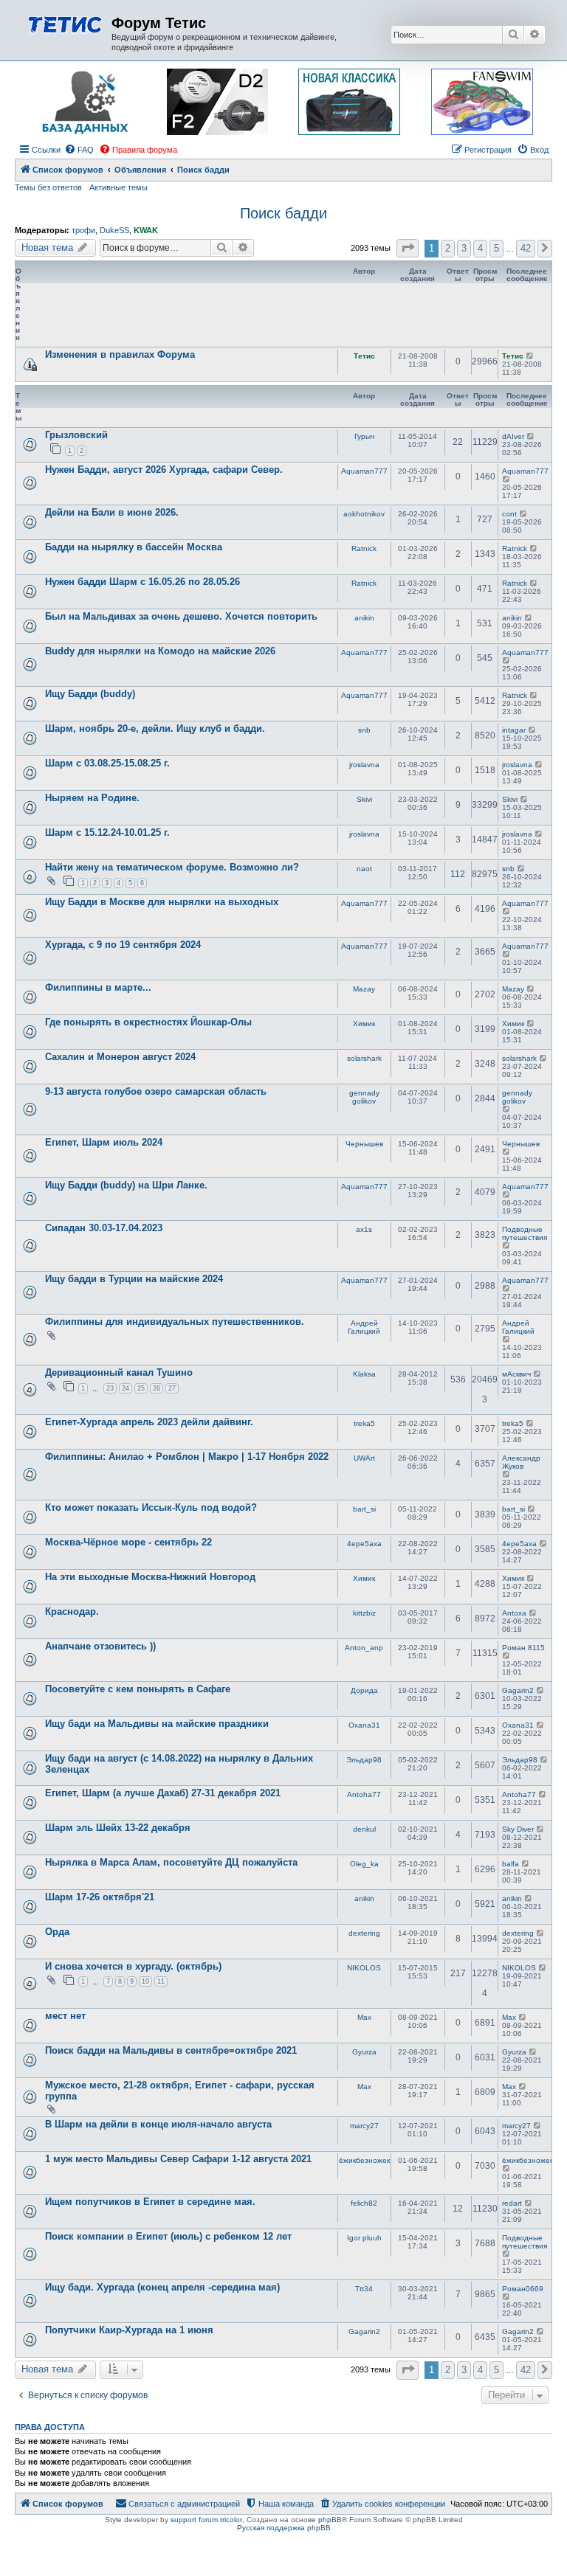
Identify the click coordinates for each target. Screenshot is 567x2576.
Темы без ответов (48, 187)
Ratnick (364, 548)
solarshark (364, 1058)
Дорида (364, 1690)
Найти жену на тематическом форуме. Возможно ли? (172, 867)
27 (172, 1388)
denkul (364, 1829)
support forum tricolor (206, 2520)
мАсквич (516, 1374)
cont (509, 514)
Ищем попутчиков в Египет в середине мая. (150, 2202)
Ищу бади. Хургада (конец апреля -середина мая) (162, 2287)
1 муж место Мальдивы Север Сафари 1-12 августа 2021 (178, 2159)
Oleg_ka (364, 1864)
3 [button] (464, 248)
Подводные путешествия (525, 1233)
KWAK (146, 230)
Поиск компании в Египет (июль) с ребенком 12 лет (168, 2236)
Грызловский (76, 435)
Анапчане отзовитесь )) (100, 1646)
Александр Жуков (521, 1462)
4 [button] (480, 248)
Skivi (364, 799)
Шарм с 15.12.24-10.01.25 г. (107, 832)
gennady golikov (364, 1097)
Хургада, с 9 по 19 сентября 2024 (123, 945)
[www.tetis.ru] (65, 23)
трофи (83, 230)
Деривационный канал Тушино (119, 1372)
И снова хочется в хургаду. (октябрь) (133, 1966)
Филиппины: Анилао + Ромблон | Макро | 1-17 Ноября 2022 (187, 1457)
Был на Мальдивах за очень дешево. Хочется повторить (181, 616)
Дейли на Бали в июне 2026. (112, 512)
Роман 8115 (523, 1648)
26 (157, 1388)
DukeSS (114, 230)
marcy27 (364, 2126)
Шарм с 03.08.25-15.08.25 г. (107, 763)
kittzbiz (364, 1613)
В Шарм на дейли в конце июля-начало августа (158, 2124)
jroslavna (364, 765)
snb (364, 730)
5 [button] (496, 248)
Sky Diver (518, 1829)
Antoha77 (364, 1794)
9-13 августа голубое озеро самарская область (156, 1091)
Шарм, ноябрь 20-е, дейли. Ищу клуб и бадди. (155, 728)
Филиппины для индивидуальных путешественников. (175, 1322)
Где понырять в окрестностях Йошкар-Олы (148, 1022)
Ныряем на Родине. (92, 798)
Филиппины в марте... (98, 987)
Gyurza (364, 2052)
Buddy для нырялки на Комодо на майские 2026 (160, 651)
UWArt (364, 1458)
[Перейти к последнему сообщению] (530, 356)
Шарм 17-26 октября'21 (100, 1897)
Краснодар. (72, 1611)
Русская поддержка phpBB (284, 2528)
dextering (364, 1933)
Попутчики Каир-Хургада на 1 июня (129, 2330)
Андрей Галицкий (364, 1327)
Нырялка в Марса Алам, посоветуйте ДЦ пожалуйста (171, 1862)
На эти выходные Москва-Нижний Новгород (150, 1577)
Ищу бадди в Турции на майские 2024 (134, 1279)
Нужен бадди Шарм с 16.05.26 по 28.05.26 (142, 582)
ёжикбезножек (364, 2160)
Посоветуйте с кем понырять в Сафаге (138, 1689)
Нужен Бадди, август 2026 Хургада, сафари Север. (164, 470)
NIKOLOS (364, 1968)
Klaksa (364, 1374)
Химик (364, 1024)
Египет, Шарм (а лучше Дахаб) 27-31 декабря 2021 (163, 1793)
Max (364, 2017)
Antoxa (514, 1613)
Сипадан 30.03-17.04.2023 (104, 1228)
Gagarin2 (518, 1690)
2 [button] (448, 248)
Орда (57, 1932)
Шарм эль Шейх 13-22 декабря (118, 1828)
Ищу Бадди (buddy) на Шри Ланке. (126, 1185)
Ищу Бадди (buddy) (90, 694)
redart (512, 2203)
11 (161, 1981)
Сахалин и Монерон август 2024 (120, 1057)
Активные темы (118, 187)
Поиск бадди (283, 213)
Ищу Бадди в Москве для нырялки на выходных (162, 902)
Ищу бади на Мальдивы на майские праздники (157, 1724)
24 (126, 1388)
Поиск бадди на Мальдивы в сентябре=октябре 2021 (171, 2050)
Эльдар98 (364, 1760)
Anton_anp (364, 1648)
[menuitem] (79, 150)
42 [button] (526, 248)
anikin (364, 618)
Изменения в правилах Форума (120, 354)
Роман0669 (523, 2289)
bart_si (364, 1509)
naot (364, 869)
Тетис (364, 356)
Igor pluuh (364, 2238)
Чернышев (364, 1144)
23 (110, 1388)
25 (141, 1388)
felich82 (364, 2203)
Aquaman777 (364, 471)
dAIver (513, 436)
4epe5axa (364, 1544)
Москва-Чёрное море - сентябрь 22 (128, 1542)
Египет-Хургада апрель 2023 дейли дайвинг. (149, 1422)
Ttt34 (364, 2289)
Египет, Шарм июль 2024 (104, 1142)
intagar (514, 730)
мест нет (65, 2016)
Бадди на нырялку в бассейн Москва (134, 547)
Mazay (364, 989)
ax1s (364, 1229)
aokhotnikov (364, 514)
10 (145, 1981)
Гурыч (364, 436)
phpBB (330, 2520)
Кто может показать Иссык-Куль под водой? (151, 1507)
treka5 (364, 1423)
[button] (408, 248)
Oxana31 (364, 1725)
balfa (511, 1864)
